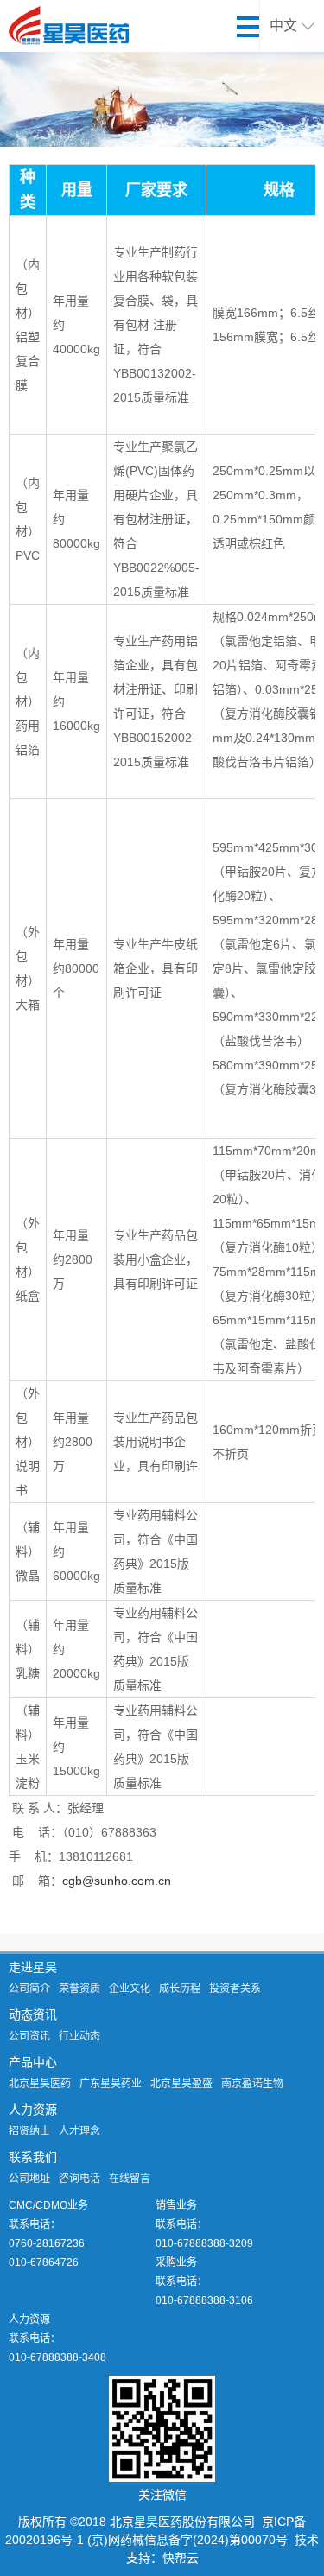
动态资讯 (33, 2014)
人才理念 (79, 2131)
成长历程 (180, 1989)
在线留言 (130, 2179)
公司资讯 (29, 2036)
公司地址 (29, 2179)
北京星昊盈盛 (181, 2084)
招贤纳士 (29, 2131)
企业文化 (130, 1989)
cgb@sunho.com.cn (117, 1881)
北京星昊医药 (40, 2084)
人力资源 (33, 2110)
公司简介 (29, 1989)
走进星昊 (33, 1967)
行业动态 (79, 2036)
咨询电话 (79, 2179)
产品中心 (33, 2062)
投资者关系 (235, 1989)
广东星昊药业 (111, 2084)
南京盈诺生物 (252, 2084)
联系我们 (33, 2157)
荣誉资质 (79, 1989)
